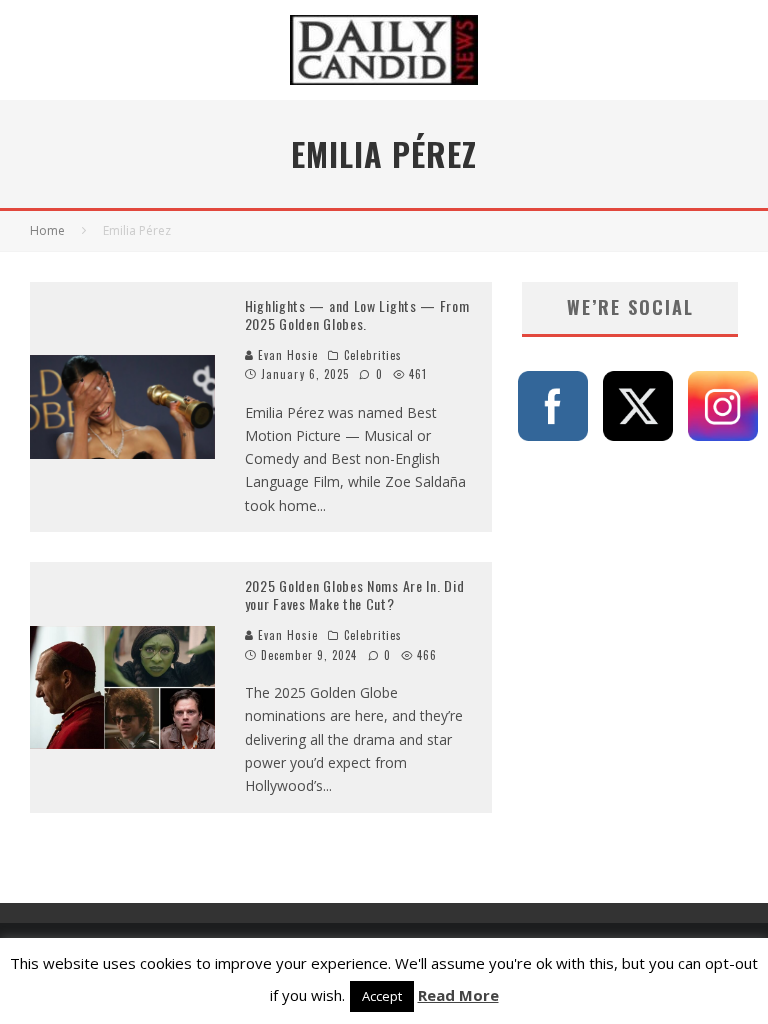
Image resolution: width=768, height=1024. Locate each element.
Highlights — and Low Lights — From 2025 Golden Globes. (357, 314)
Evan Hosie (286, 355)
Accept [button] (382, 996)
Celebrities (373, 355)
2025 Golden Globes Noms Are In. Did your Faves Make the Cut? (355, 594)
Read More (458, 995)
